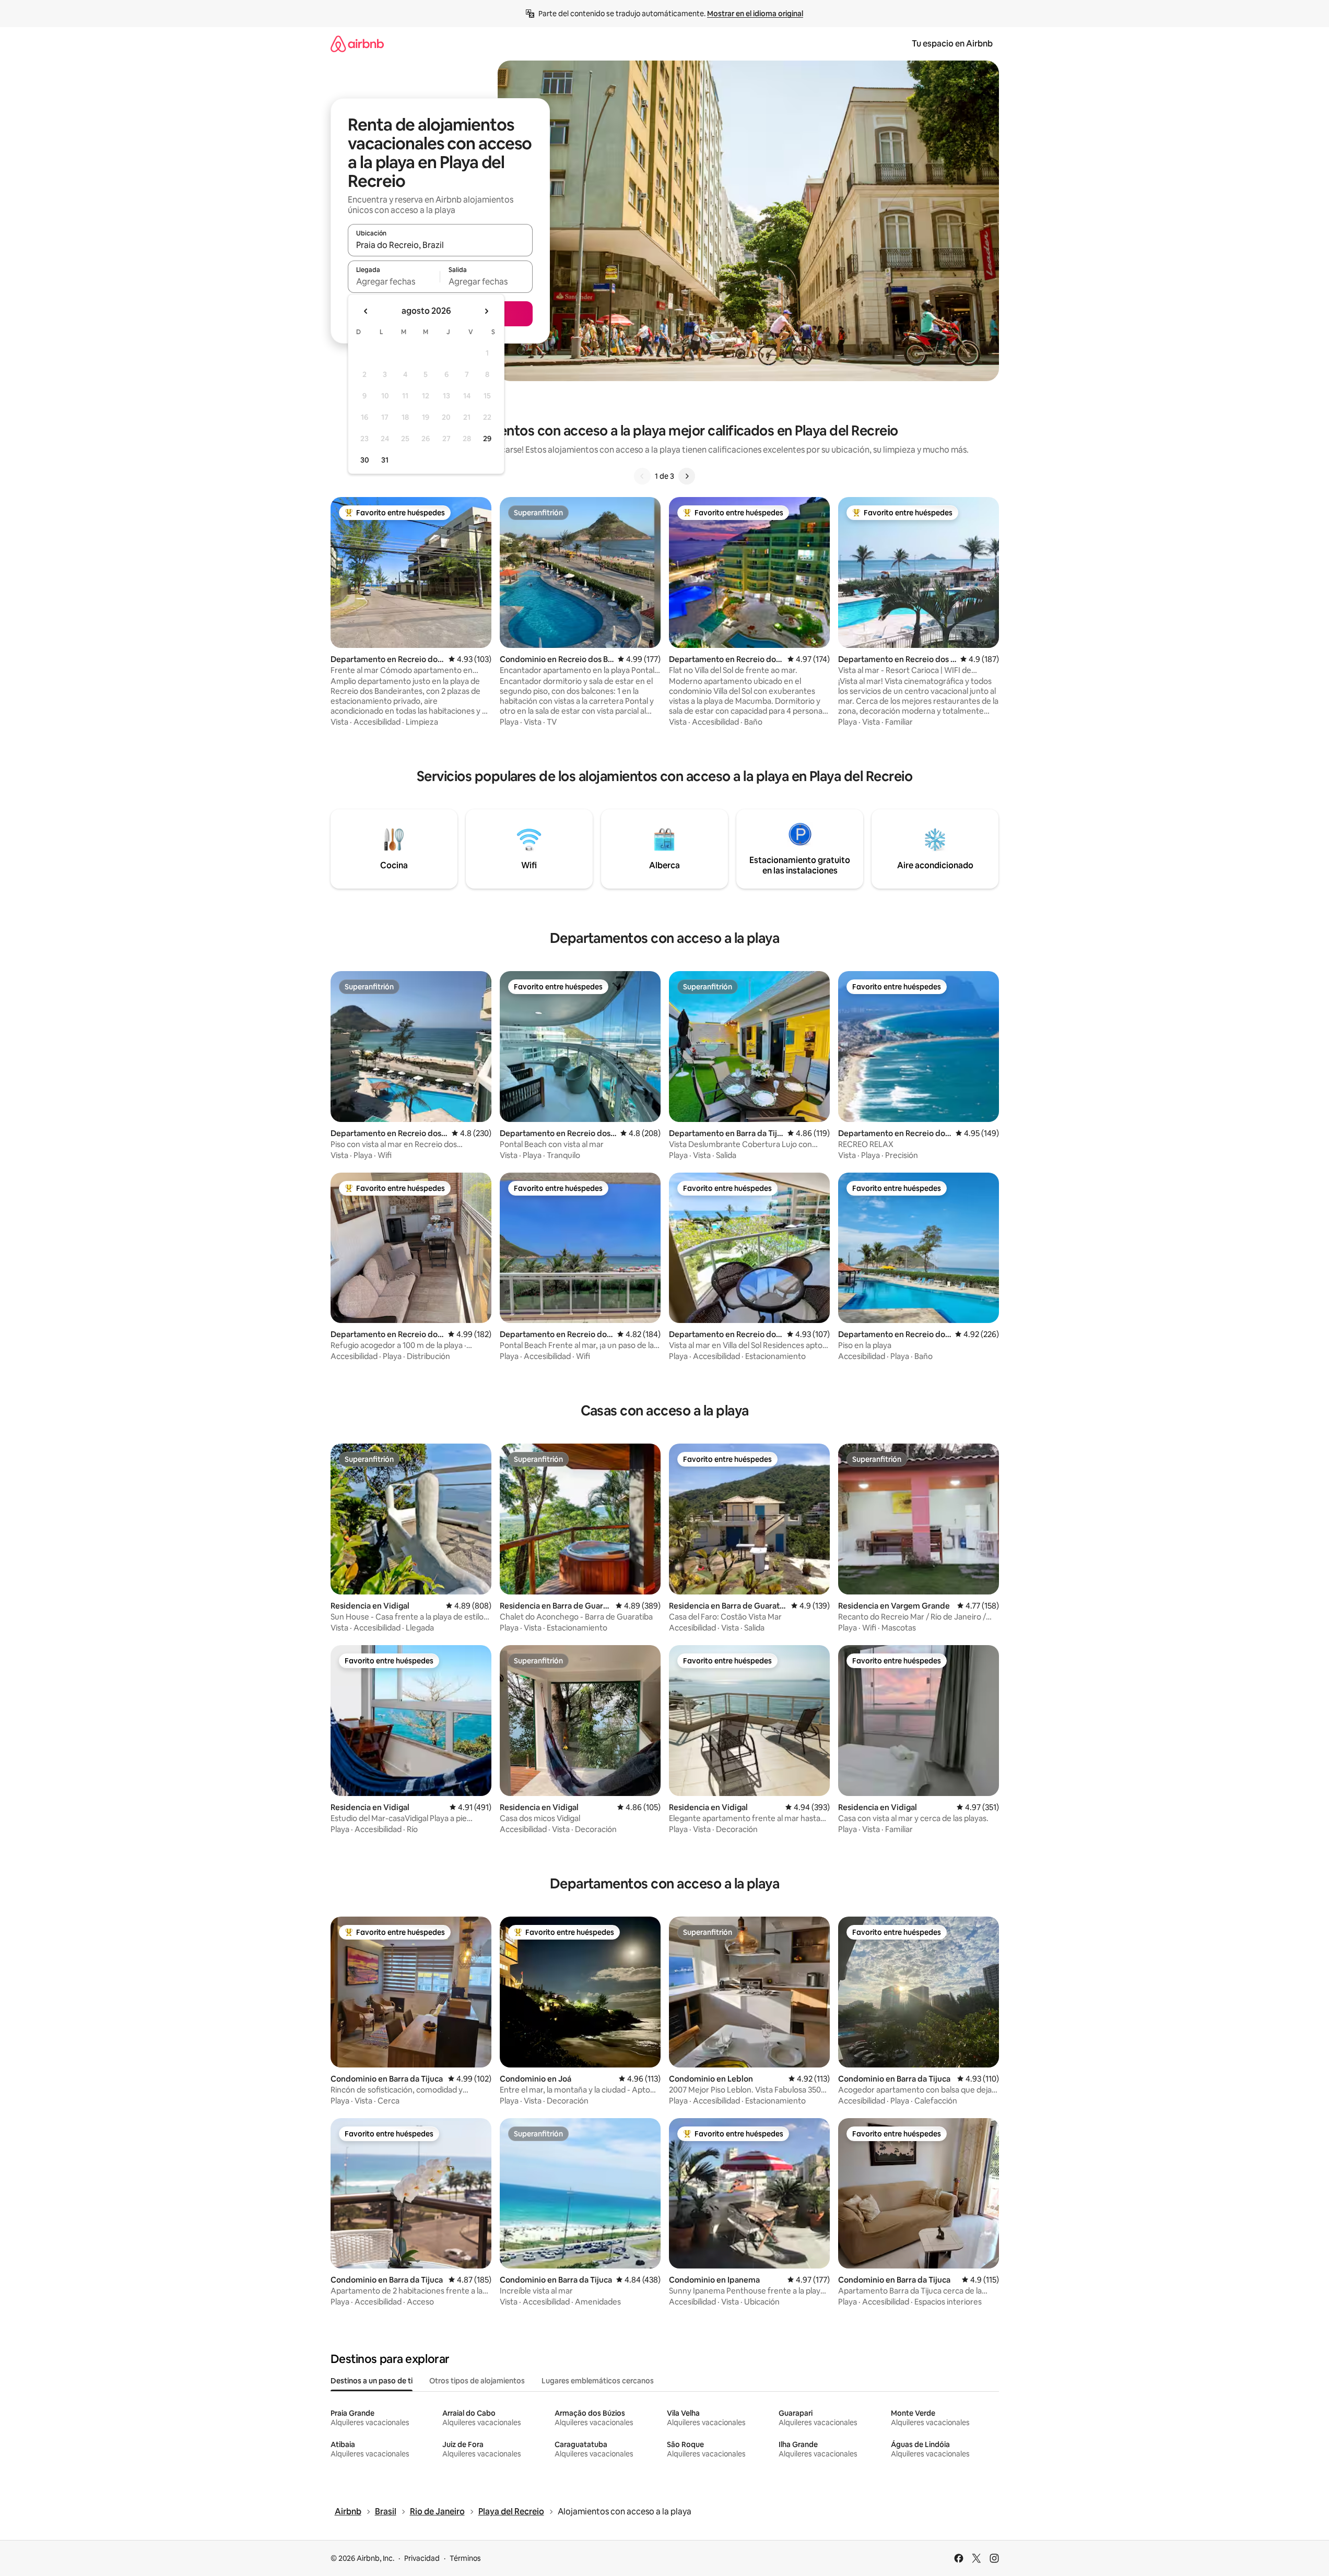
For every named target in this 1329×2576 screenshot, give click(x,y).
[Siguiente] (687, 476)
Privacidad (422, 2558)
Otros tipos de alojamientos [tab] (477, 2381)
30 (365, 460)
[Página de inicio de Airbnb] (357, 44)
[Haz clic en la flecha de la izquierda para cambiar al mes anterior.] (366, 311)
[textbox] (394, 281)
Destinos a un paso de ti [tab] (372, 2381)
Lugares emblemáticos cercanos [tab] (598, 2381)
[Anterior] (642, 476)
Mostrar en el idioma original (755, 14)
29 (487, 439)
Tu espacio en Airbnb (952, 44)
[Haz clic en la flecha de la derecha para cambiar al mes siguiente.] (486, 311)
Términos (465, 2558)
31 (385, 460)
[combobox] (440, 245)
